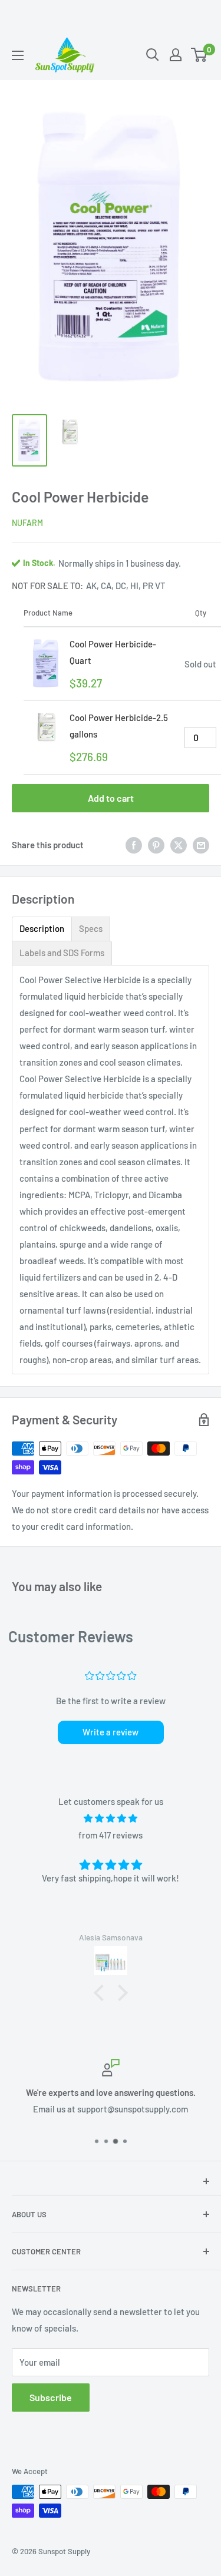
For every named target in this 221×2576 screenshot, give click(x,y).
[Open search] (153, 55)
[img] (111, 1818)
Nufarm (27, 523)
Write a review (111, 1732)
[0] (199, 55)
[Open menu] (18, 55)
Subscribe (51, 2397)
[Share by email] (201, 845)
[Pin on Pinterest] (156, 845)
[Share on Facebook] (134, 845)
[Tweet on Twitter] (179, 845)
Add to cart (111, 798)
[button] (101, 1993)
